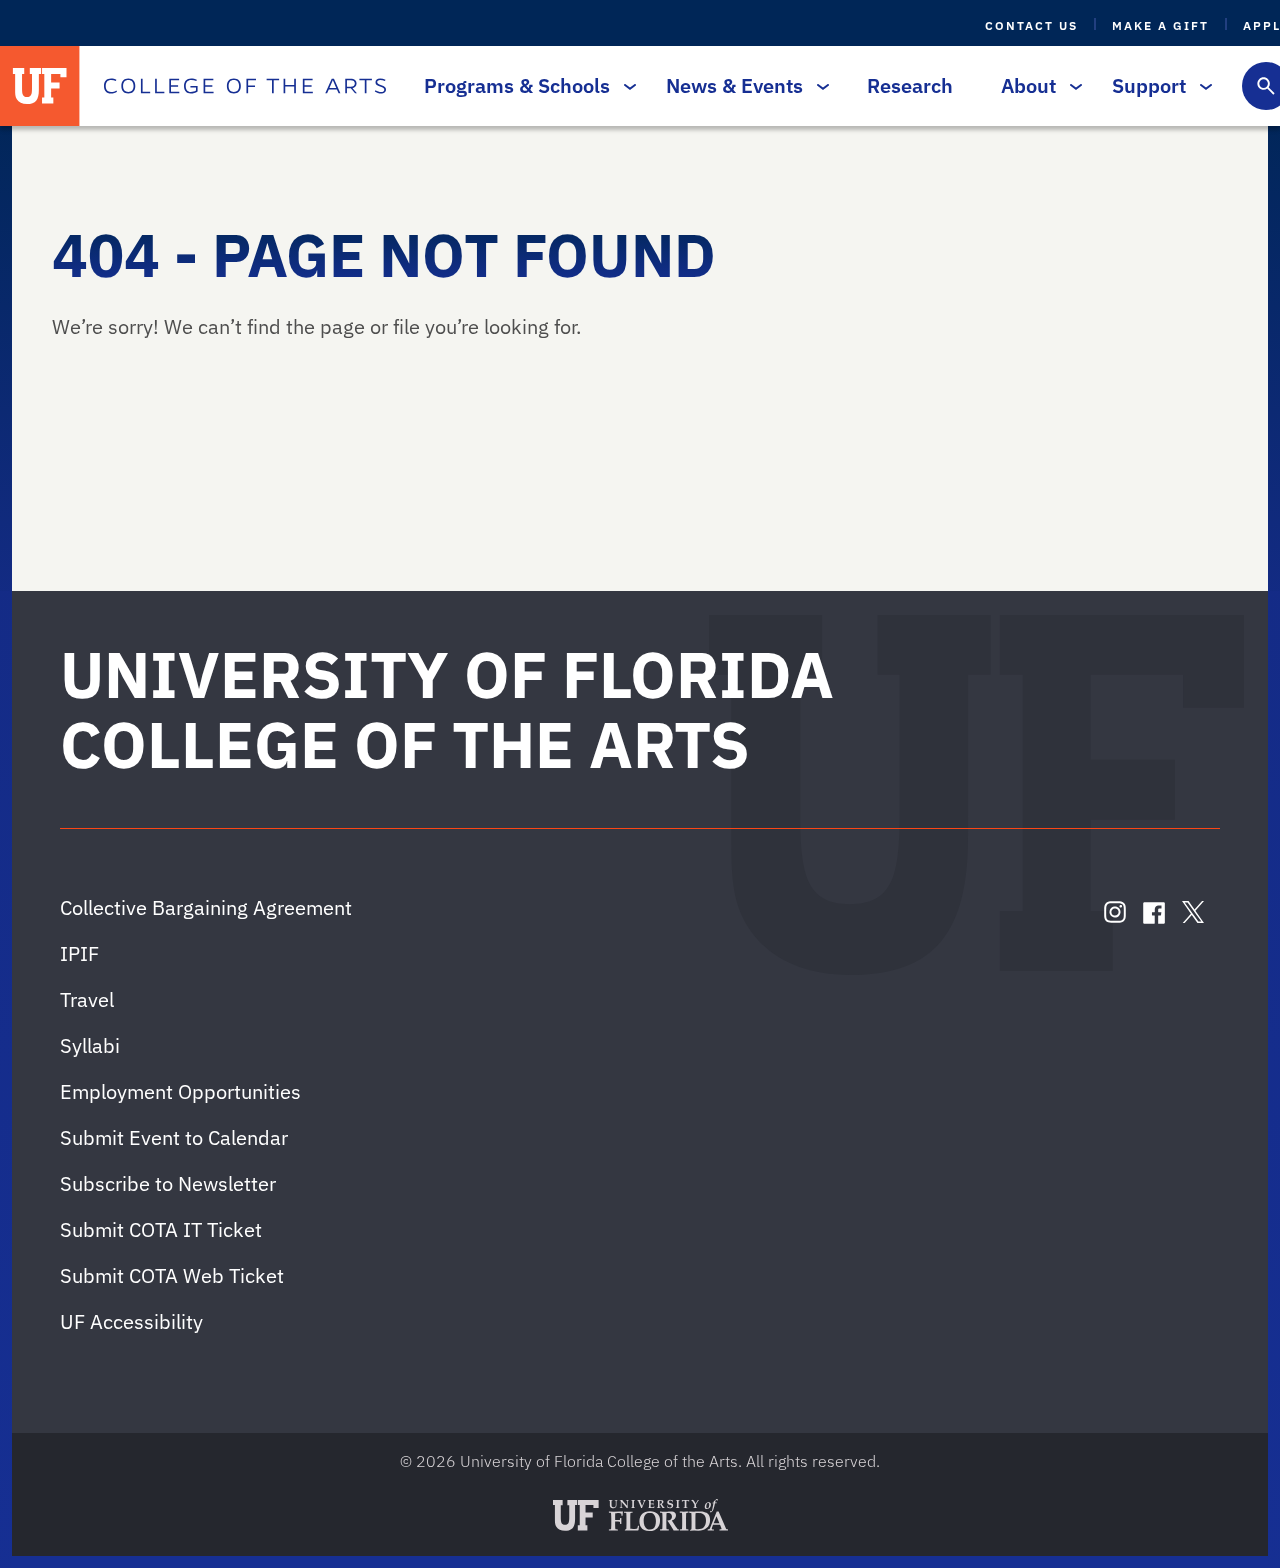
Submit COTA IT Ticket (161, 1229)
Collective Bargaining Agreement (206, 907)
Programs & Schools (517, 85)
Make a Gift (1160, 25)
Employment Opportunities (180, 1091)
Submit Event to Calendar (174, 1137)
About (1028, 85)
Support (1149, 85)
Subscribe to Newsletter (168, 1183)
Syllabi (90, 1045)
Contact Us (1031, 25)
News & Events (734, 85)
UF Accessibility (131, 1321)
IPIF (79, 953)
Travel (87, 999)
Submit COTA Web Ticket (172, 1275)
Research (910, 85)
